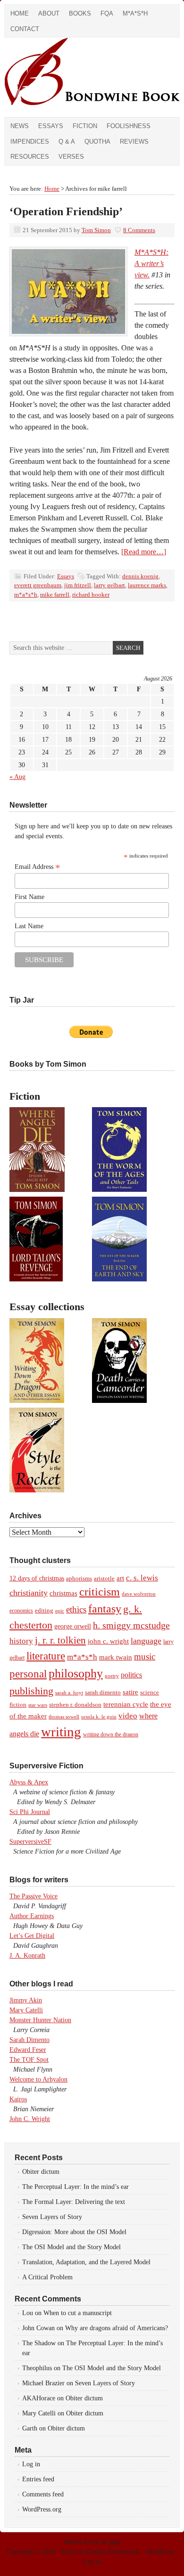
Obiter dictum (41, 2172)
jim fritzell (78, 585)
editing (44, 1611)
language (146, 1641)
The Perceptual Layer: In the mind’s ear (75, 2187)
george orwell (73, 1626)
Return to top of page (92, 2542)
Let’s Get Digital (32, 1936)
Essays (51, 126)
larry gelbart (109, 585)
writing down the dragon (111, 1734)
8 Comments (139, 230)
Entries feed (38, 2479)
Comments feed (43, 2494)
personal (28, 1674)
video (128, 1716)
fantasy (105, 1609)
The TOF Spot (29, 2060)
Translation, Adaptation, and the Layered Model (86, 2262)
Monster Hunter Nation (40, 2020)
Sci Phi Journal (30, 1812)
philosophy (76, 1673)
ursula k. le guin (99, 1717)
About (49, 13)
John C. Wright (30, 2119)
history (21, 1641)
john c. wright (108, 1641)
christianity (29, 1593)
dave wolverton (139, 1594)
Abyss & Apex (29, 1782)
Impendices (30, 142)
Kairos (18, 2099)
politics (131, 1675)
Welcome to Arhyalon (38, 2079)
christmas (63, 1593)
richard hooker (91, 595)
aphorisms (79, 1578)
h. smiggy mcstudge (131, 1625)
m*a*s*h (26, 595)
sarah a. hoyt (69, 1693)
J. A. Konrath (27, 1956)
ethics (76, 1609)
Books (80, 13)
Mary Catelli (26, 2010)
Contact (25, 29)
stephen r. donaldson (75, 1705)
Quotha (97, 142)
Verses (71, 157)
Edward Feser (28, 2050)
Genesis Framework (113, 2552)
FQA (107, 13)
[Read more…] (144, 552)
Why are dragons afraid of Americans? (117, 2328)
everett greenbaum (38, 585)
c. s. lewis (142, 1578)
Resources (30, 157)
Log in (31, 2464)
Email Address (38, 867)
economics (21, 1611)
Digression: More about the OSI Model (74, 2232)
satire (130, 1692)
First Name (29, 897)
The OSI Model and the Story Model (71, 2247)
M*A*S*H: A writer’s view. (151, 263)
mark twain (116, 1657)
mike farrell (55, 595)
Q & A (67, 142)
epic (60, 1611)
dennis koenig (140, 576)
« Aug (17, 777)
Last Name (29, 926)
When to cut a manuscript (78, 2313)
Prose (69, 2552)
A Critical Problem (47, 2277)
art (120, 1578)
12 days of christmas (37, 1578)
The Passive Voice (33, 1896)
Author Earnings (32, 1916)
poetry (112, 1676)
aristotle (104, 1579)
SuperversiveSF (30, 1842)
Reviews (134, 142)
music (145, 1657)
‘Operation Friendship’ (66, 211)
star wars (38, 1705)
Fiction (85, 126)
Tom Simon (96, 230)
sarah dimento (103, 1693)
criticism (100, 1592)
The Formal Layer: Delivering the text (74, 2202)
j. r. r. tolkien (60, 1640)
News (20, 126)
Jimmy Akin (26, 2000)
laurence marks (147, 585)
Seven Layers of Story (52, 2217)
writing (61, 1732)
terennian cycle (126, 1704)
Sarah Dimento (29, 2040)
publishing (31, 1691)
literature (46, 1656)
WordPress (159, 2552)
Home (20, 13)
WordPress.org (42, 2509)
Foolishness (129, 126)
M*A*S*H (135, 13)
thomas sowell (64, 1717)
